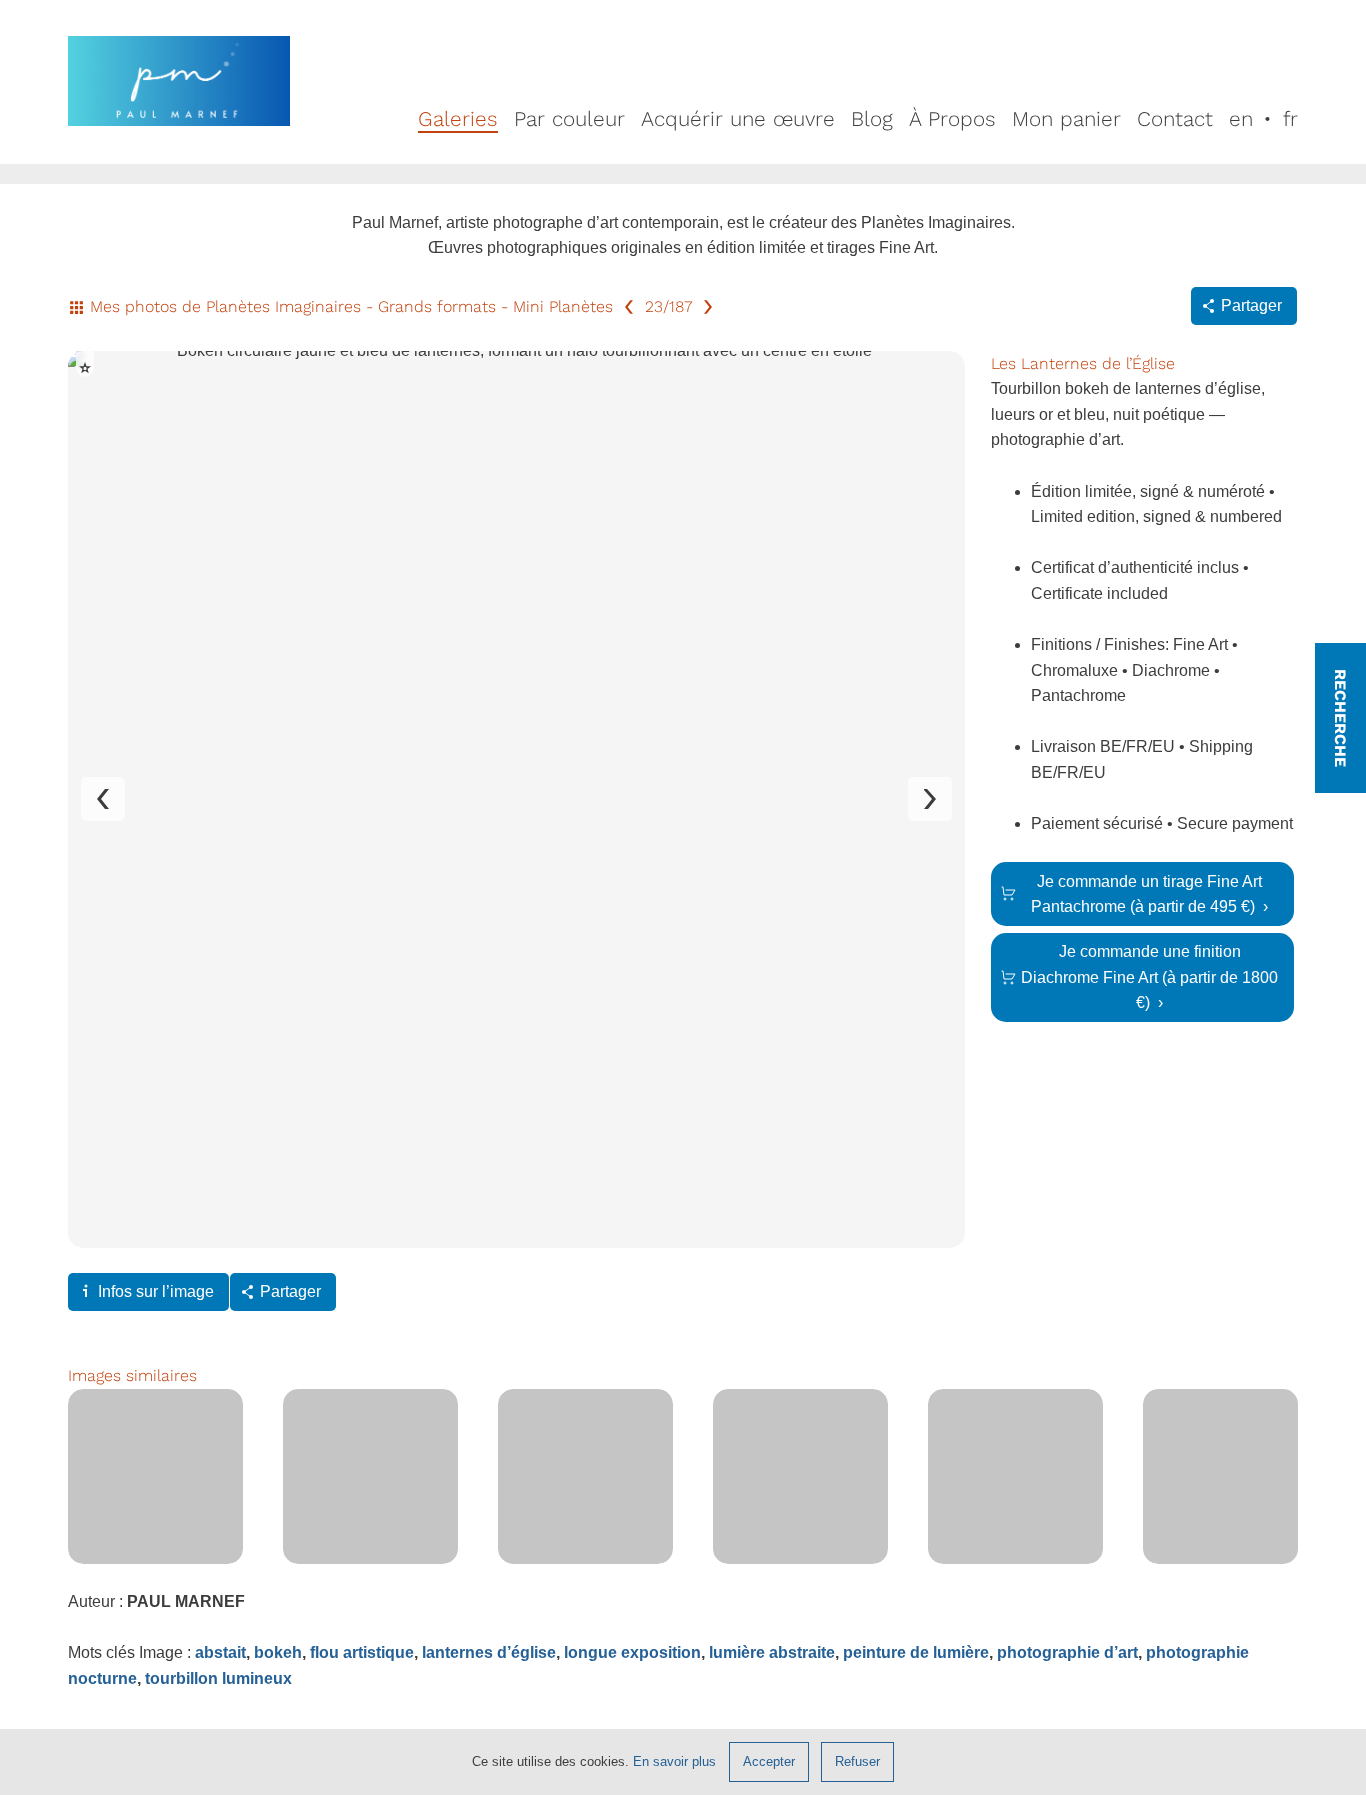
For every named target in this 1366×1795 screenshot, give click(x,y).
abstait (220, 1652)
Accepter (769, 1761)
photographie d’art (1067, 1652)
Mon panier (1066, 119)
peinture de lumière (916, 1652)
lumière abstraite (772, 1652)
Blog (872, 119)
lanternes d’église (489, 1652)
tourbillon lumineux (218, 1678)
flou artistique (362, 1652)
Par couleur (569, 119)
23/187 (668, 306)
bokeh (278, 1652)
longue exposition (632, 1652)
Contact (1175, 119)
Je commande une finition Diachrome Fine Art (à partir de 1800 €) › (1149, 977)
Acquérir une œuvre (738, 119)
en (1241, 119)
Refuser (857, 1761)
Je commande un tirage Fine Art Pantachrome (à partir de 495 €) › (1149, 894)
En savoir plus (674, 1761)
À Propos (952, 119)
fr (1290, 119)
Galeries (458, 119)
